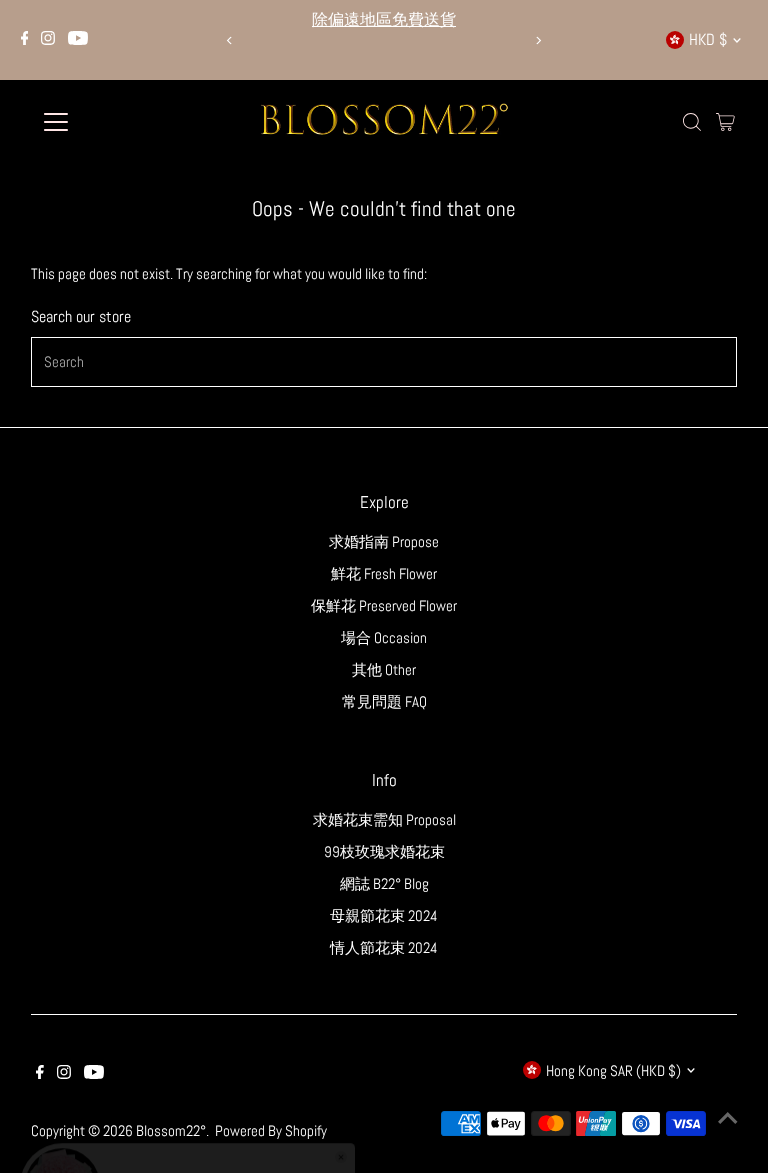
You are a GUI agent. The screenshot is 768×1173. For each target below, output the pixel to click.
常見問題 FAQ (384, 701)
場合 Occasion (384, 637)
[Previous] (229, 40)
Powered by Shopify (271, 1130)
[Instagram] (48, 40)
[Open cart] (725, 122)
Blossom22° (171, 1130)
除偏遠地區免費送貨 (384, 19)
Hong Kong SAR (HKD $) (613, 1070)
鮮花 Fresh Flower (384, 573)
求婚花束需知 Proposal (384, 819)
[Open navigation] (114, 122)
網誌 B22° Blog (384, 883)
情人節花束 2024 (384, 947)
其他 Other (384, 669)
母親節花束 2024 (384, 915)
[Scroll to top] (728, 1118)
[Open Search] (692, 122)
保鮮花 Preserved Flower (384, 605)
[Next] (538, 40)
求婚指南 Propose (384, 541)
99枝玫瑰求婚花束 (384, 851)
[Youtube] (78, 40)
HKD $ (708, 39)
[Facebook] (25, 40)
